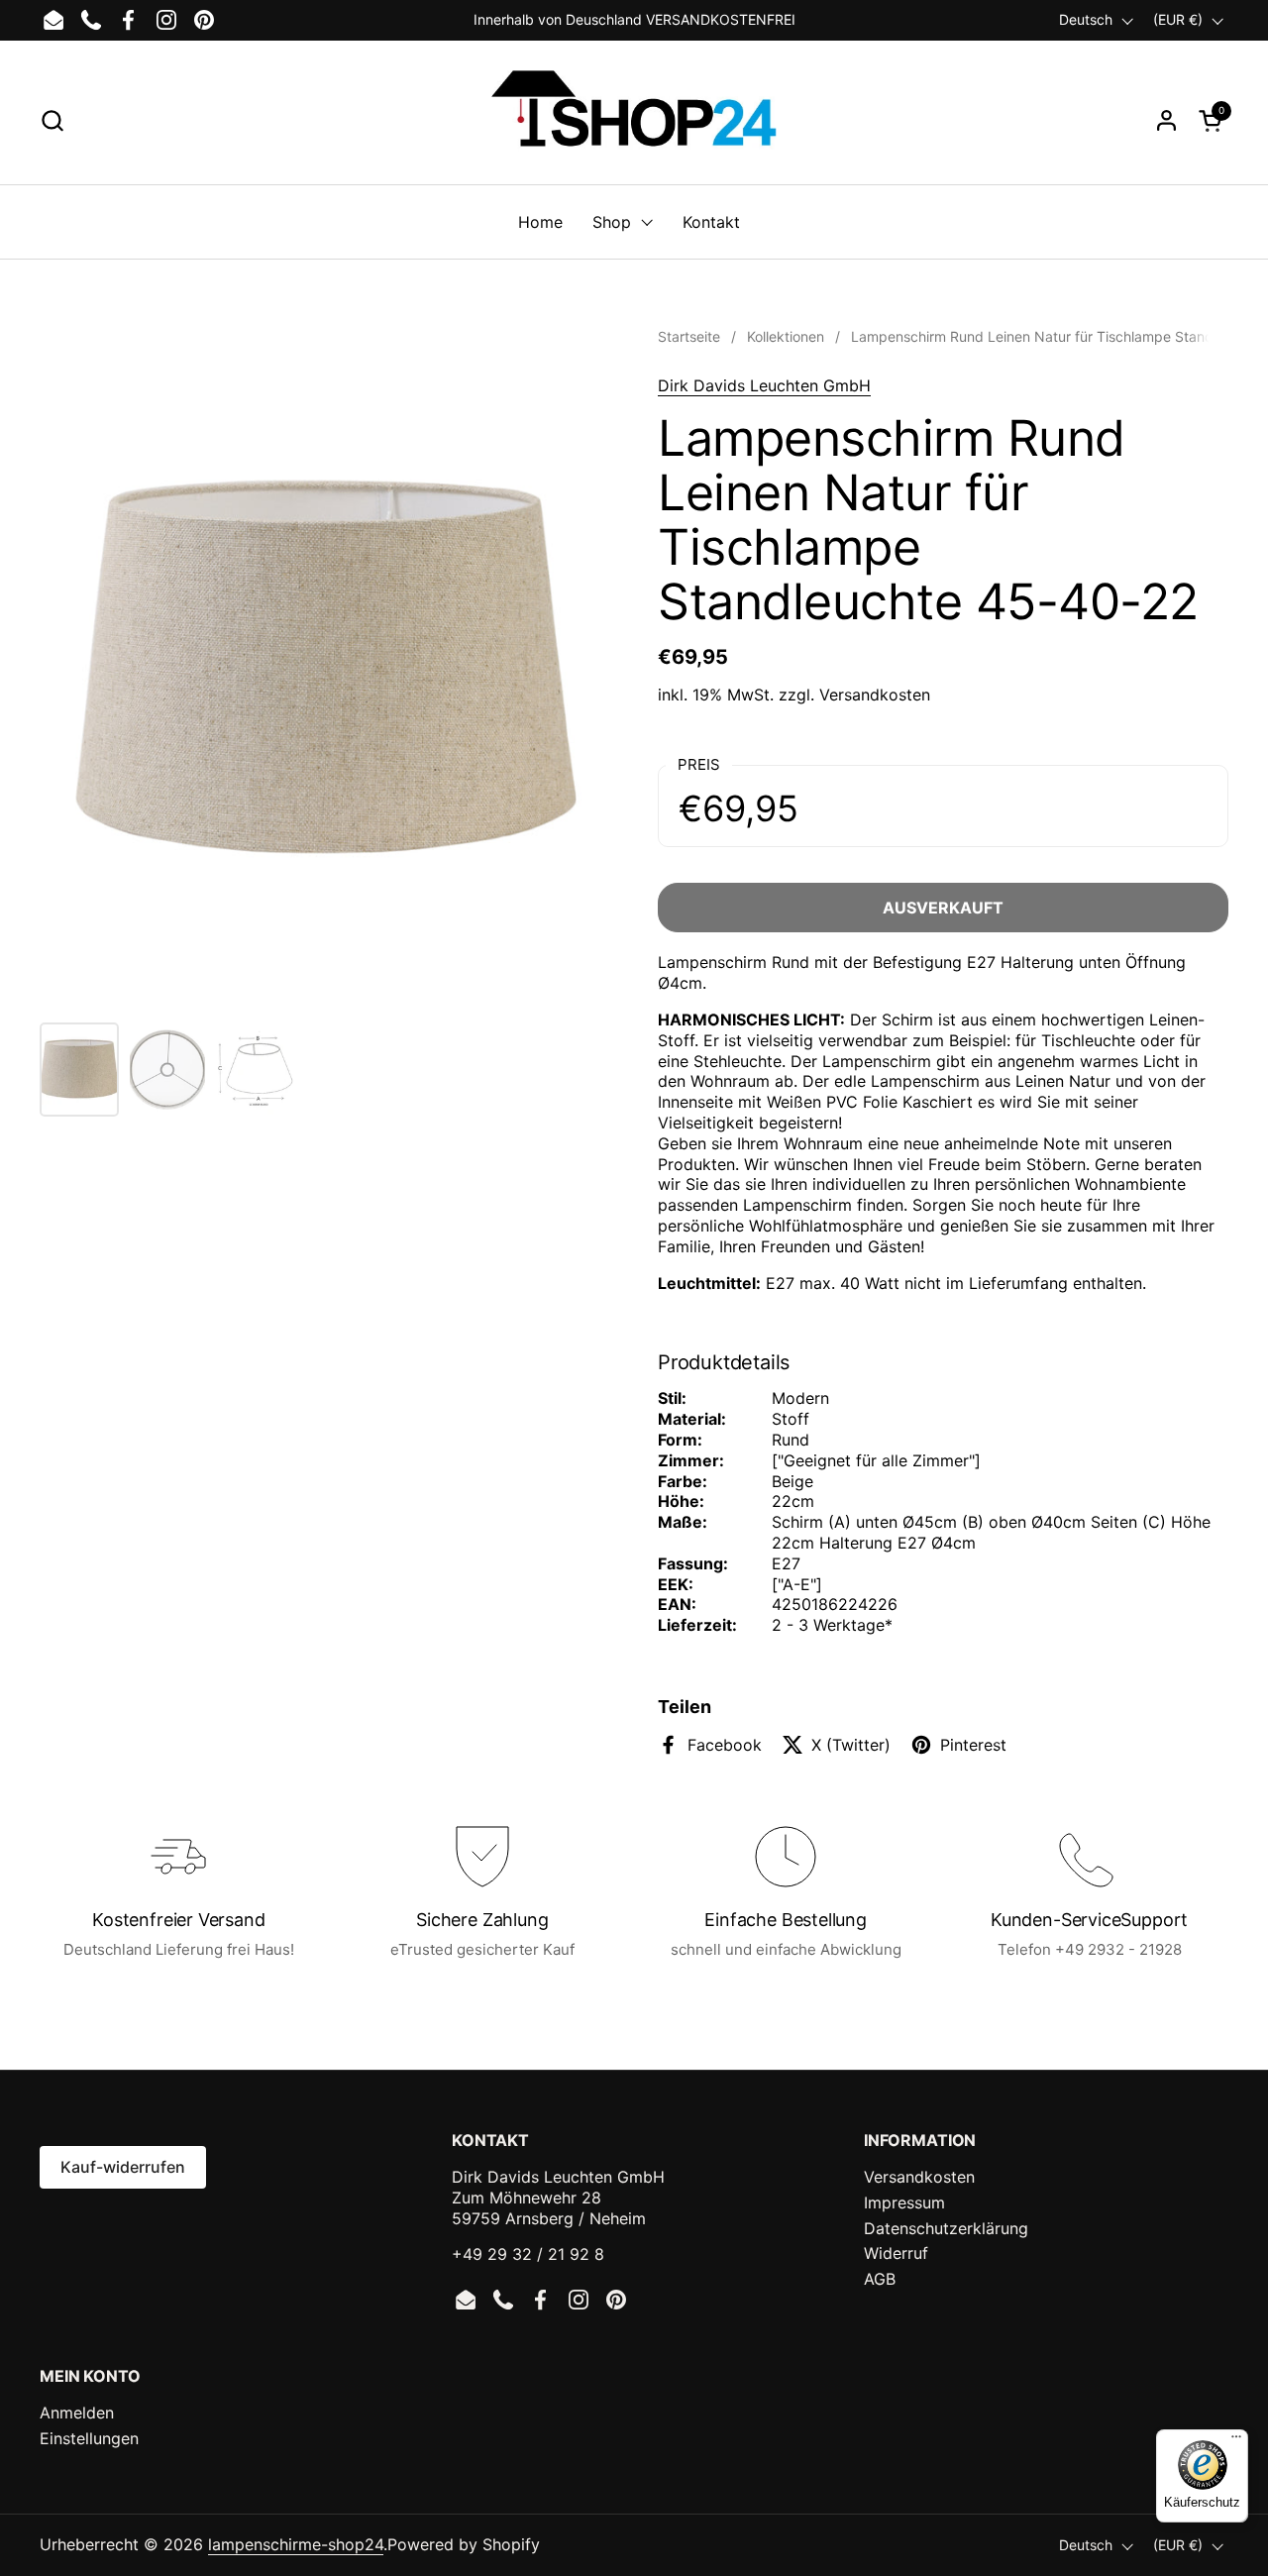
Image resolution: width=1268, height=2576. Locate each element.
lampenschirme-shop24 (296, 2544)
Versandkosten (875, 695)
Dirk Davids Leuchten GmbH (764, 385)
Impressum (904, 2202)
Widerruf (896, 2253)
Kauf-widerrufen (123, 2167)
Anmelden (77, 2413)
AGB (880, 2279)
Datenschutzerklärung (946, 2228)
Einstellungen (89, 2438)
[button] (52, 120)
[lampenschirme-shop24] (634, 120)
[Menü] (1236, 2441)
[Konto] (1166, 120)
